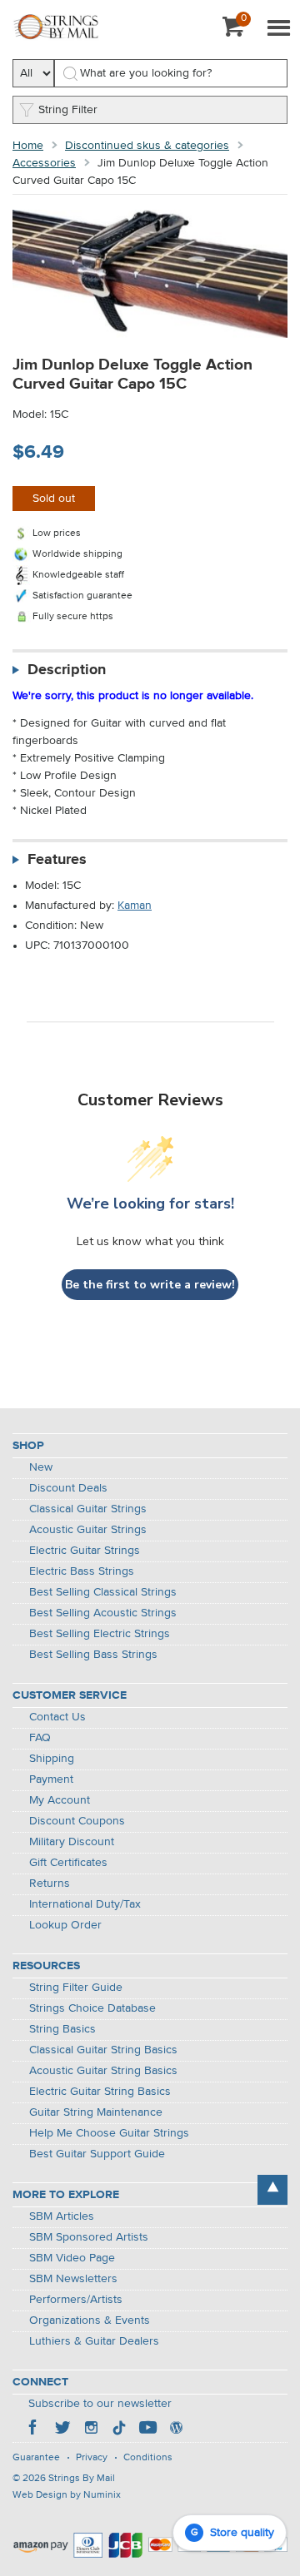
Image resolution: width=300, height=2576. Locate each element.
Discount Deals (68, 1488)
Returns (50, 1884)
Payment (51, 1779)
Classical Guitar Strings (88, 1509)
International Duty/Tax (85, 1904)
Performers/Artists (76, 2300)
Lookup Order (65, 1925)
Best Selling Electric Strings (100, 1634)
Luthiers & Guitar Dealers (94, 2341)
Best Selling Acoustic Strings (103, 1613)
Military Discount (72, 1842)
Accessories (44, 163)
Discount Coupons (77, 1821)
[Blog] (176, 2430)
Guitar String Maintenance (96, 2112)
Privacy (92, 2458)
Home (28, 146)
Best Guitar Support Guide (97, 2154)
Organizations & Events (90, 2320)
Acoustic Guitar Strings (88, 1530)
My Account (60, 1800)
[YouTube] (147, 2430)
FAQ (40, 1738)
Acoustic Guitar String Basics (103, 2071)
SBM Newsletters (73, 2279)
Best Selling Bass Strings (93, 1655)
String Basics (62, 2029)
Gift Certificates (68, 1863)
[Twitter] (62, 2430)
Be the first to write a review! (150, 1285)
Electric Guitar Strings (85, 1551)
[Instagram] (91, 2430)
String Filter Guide (76, 1988)
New (41, 1467)
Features (57, 860)
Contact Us (57, 1717)
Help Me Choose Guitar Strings (109, 2133)
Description (67, 670)
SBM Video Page (72, 2258)
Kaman (135, 906)
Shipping (52, 1759)
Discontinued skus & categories (147, 146)
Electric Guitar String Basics (100, 2092)
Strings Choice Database (92, 2008)
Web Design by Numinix (67, 2495)
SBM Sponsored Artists (89, 2237)
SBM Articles (62, 2216)
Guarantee (36, 2458)
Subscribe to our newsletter (100, 2404)
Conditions (148, 2458)
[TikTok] (119, 2430)
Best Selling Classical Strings (103, 1592)
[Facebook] (34, 2430)
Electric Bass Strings (82, 1571)
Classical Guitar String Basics (103, 2050)
